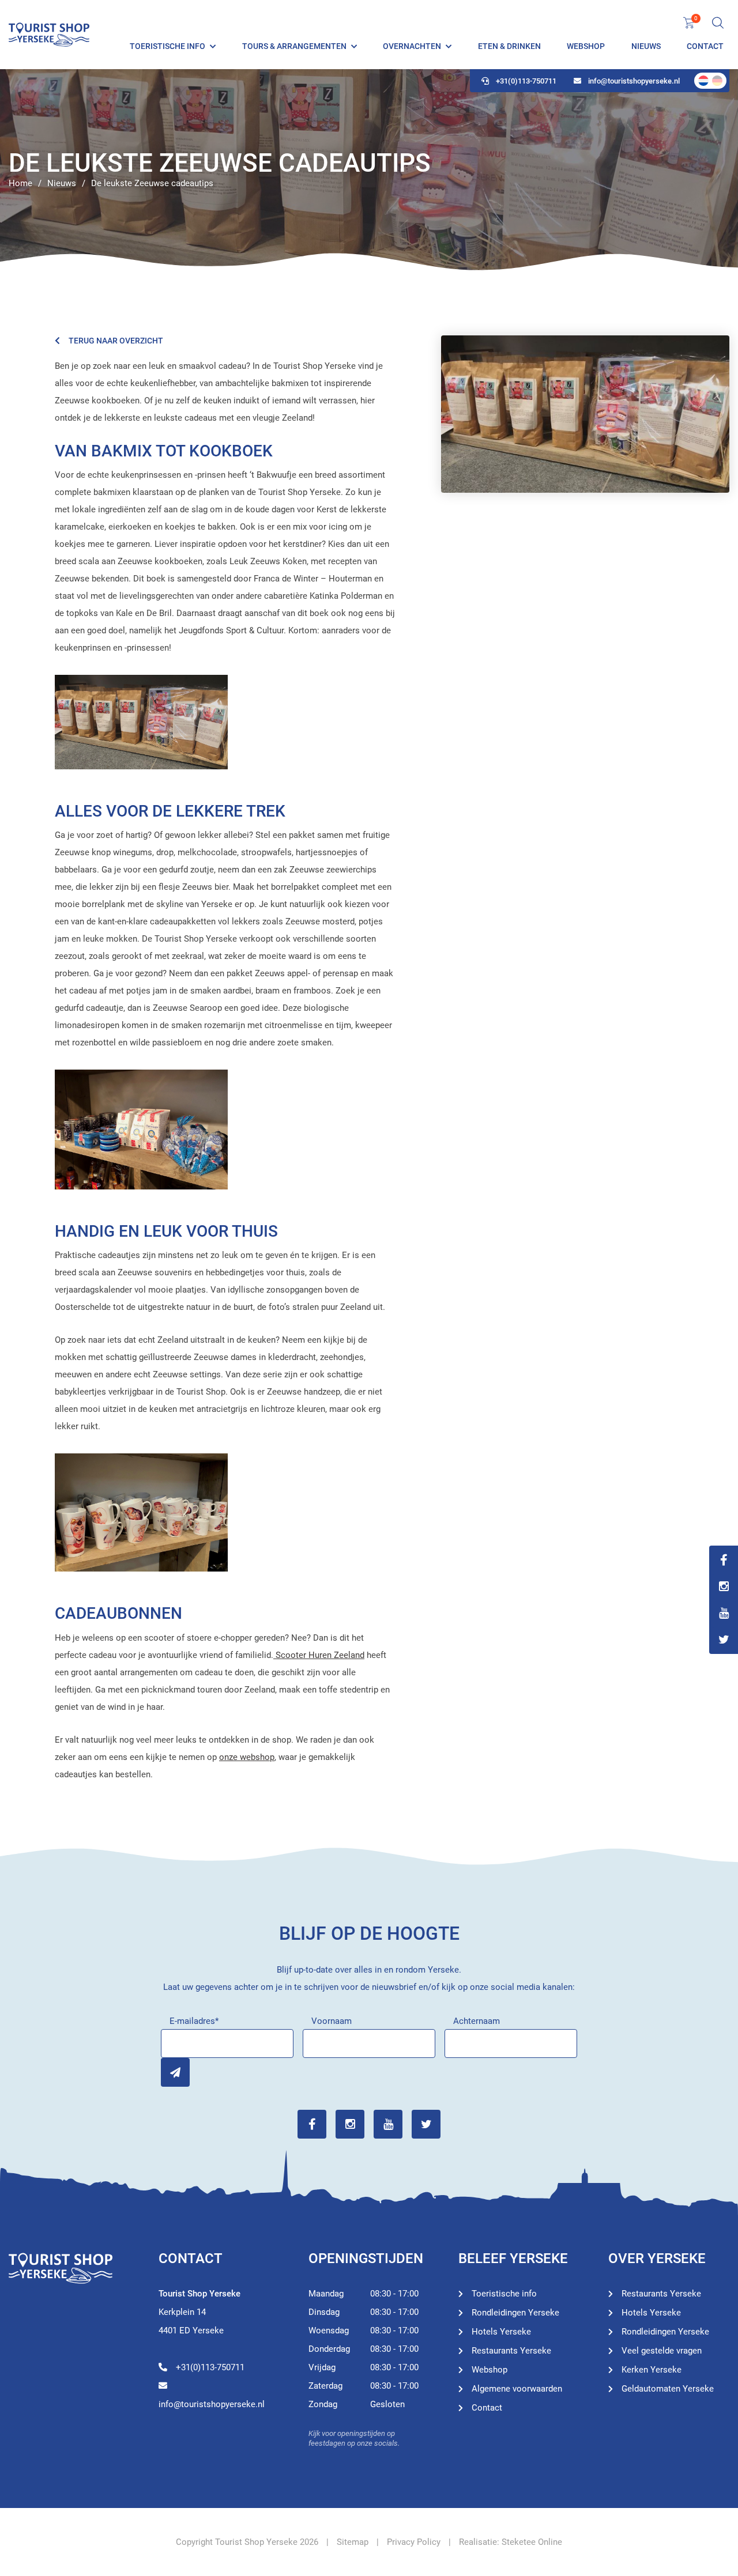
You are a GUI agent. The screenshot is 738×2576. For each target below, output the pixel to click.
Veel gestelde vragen (662, 2351)
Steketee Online (532, 2542)
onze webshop (247, 1757)
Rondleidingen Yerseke (515, 2313)
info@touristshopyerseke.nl (634, 81)
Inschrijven (175, 2072)
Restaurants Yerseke (511, 2351)
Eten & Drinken (509, 46)
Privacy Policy (414, 2542)
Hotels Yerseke (501, 2332)
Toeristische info (167, 46)
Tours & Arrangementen (294, 46)
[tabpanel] (369, 170)
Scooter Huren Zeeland (319, 1655)
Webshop (586, 46)
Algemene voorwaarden (517, 2389)
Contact (705, 46)
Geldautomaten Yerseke (668, 2389)
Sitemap (353, 2542)
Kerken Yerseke (652, 2370)
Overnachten (412, 46)
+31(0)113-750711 (526, 81)
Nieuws (646, 46)
